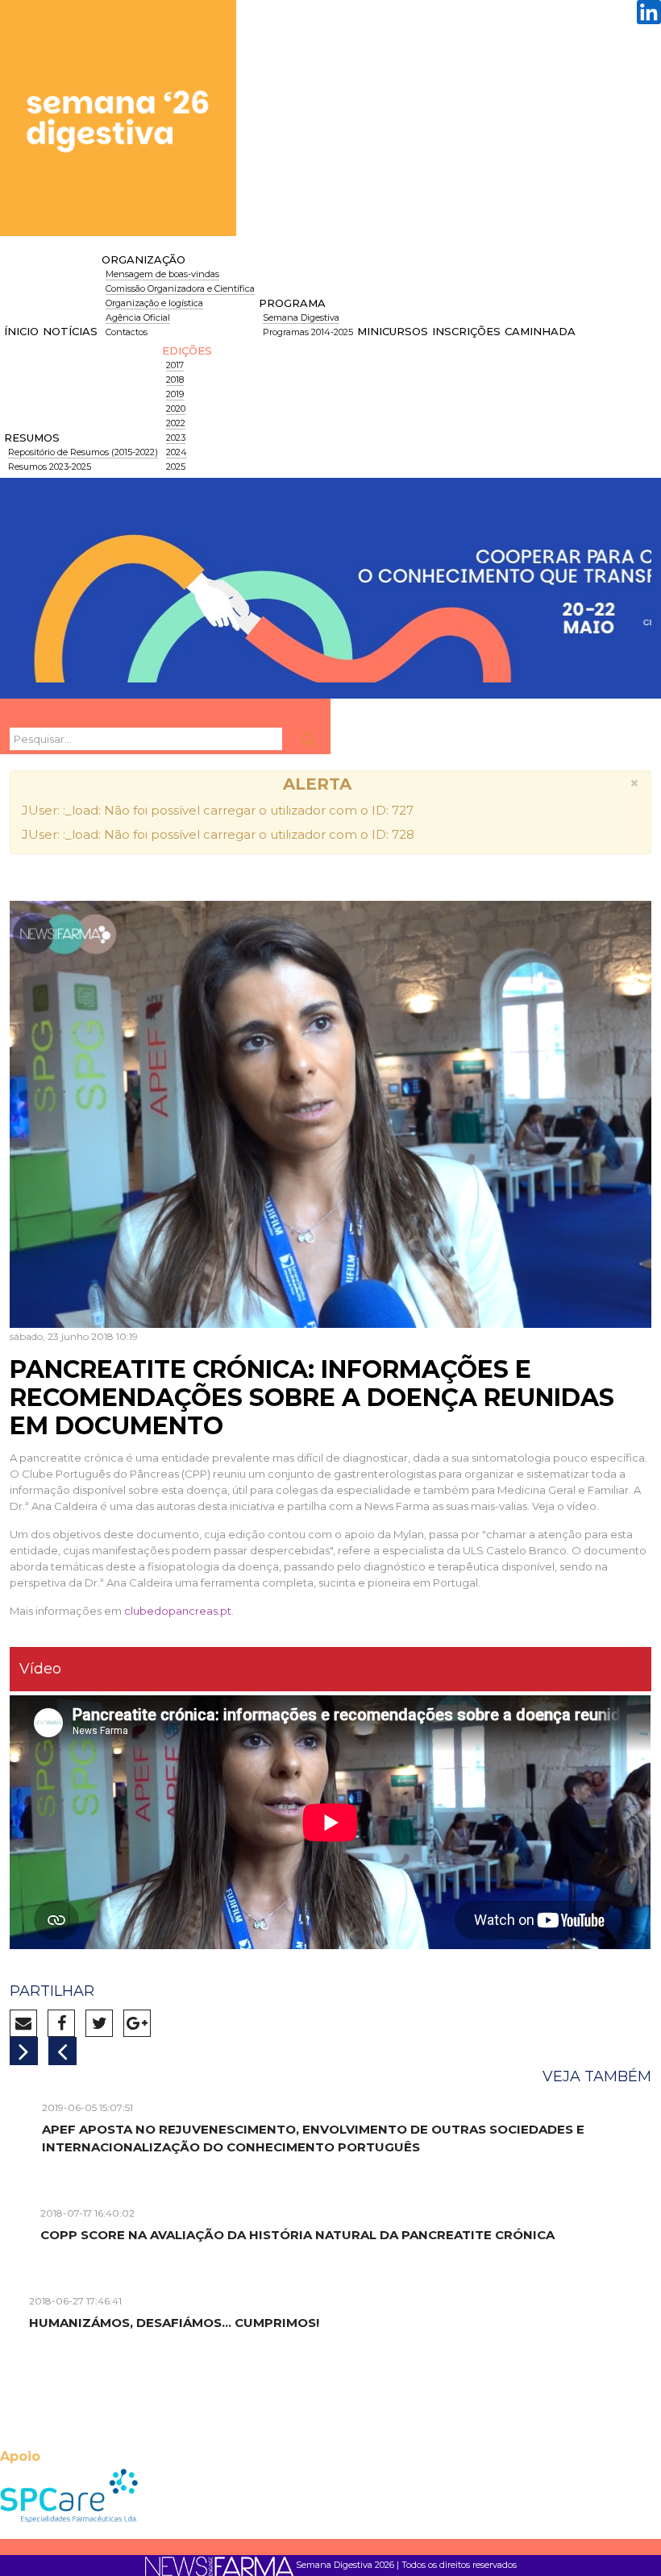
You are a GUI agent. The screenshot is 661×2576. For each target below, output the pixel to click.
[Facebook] (65, 2025)
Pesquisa (311, 740)
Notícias (70, 331)
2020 (176, 409)
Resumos (32, 438)
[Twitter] (103, 2025)
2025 (176, 467)
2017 (175, 365)
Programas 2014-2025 (308, 332)
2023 (176, 438)
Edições (187, 351)
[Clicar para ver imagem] (330, 1097)
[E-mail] (27, 2025)
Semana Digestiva (301, 317)
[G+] (141, 2025)
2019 (175, 394)
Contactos (127, 332)
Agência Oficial (138, 317)
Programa (292, 303)
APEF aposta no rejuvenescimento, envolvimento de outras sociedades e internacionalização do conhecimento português (313, 2138)
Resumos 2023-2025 (50, 467)
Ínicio (21, 331)
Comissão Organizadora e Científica (180, 288)
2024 (177, 452)
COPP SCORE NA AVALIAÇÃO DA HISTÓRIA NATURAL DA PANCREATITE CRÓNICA (297, 2235)
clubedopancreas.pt (178, 1611)
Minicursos (393, 331)
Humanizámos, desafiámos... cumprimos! (174, 2323)
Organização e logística (154, 303)
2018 (175, 380)
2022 (176, 423)
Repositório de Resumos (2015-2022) (83, 452)
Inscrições (466, 331)
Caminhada (540, 331)
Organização (143, 259)
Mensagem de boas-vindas (162, 274)
